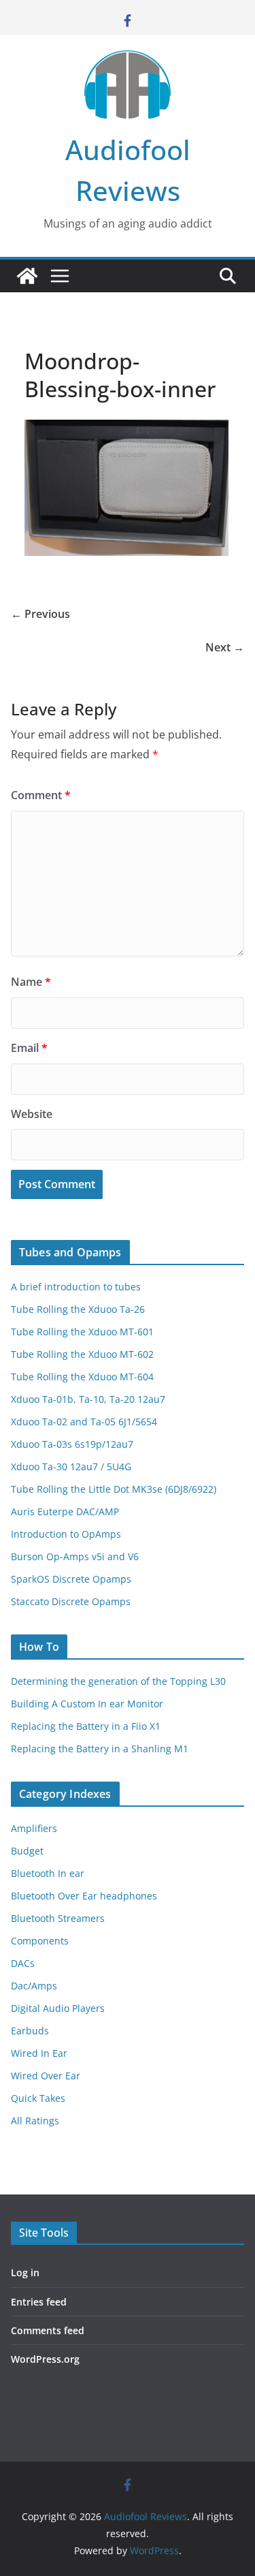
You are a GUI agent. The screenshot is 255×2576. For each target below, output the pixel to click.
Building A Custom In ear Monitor (87, 1704)
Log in (25, 2272)
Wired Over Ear (46, 2076)
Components (40, 1941)
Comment (41, 795)
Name (31, 982)
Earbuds (30, 2031)
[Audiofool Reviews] (27, 276)
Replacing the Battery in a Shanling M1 (100, 1749)
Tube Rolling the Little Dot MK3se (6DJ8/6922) (114, 1489)
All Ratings (35, 2121)
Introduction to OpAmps (66, 1534)
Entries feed (39, 2302)
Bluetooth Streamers (58, 1918)
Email (29, 1048)
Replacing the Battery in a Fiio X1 (86, 1726)
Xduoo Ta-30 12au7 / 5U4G (71, 1467)
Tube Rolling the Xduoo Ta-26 (78, 1309)
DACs (23, 1963)
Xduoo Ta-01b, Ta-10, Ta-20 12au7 (88, 1399)
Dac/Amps (34, 1986)
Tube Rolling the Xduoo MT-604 (82, 1377)
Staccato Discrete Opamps (71, 1601)
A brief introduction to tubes (76, 1287)
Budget (27, 1851)
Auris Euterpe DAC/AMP (65, 1511)
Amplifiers (34, 1828)
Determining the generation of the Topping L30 (118, 1681)
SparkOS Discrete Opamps (71, 1579)
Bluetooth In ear (48, 1873)
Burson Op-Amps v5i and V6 (75, 1556)
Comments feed (48, 2330)
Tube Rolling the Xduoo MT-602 (82, 1354)
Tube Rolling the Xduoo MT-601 (82, 1332)
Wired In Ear (39, 2053)
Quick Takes (38, 2098)
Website (32, 1114)
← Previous (40, 614)
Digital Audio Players (58, 2008)
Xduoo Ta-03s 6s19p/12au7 (72, 1444)
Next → (225, 647)
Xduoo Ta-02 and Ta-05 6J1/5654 (84, 1422)
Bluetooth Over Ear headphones (84, 1896)
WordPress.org (45, 2359)
